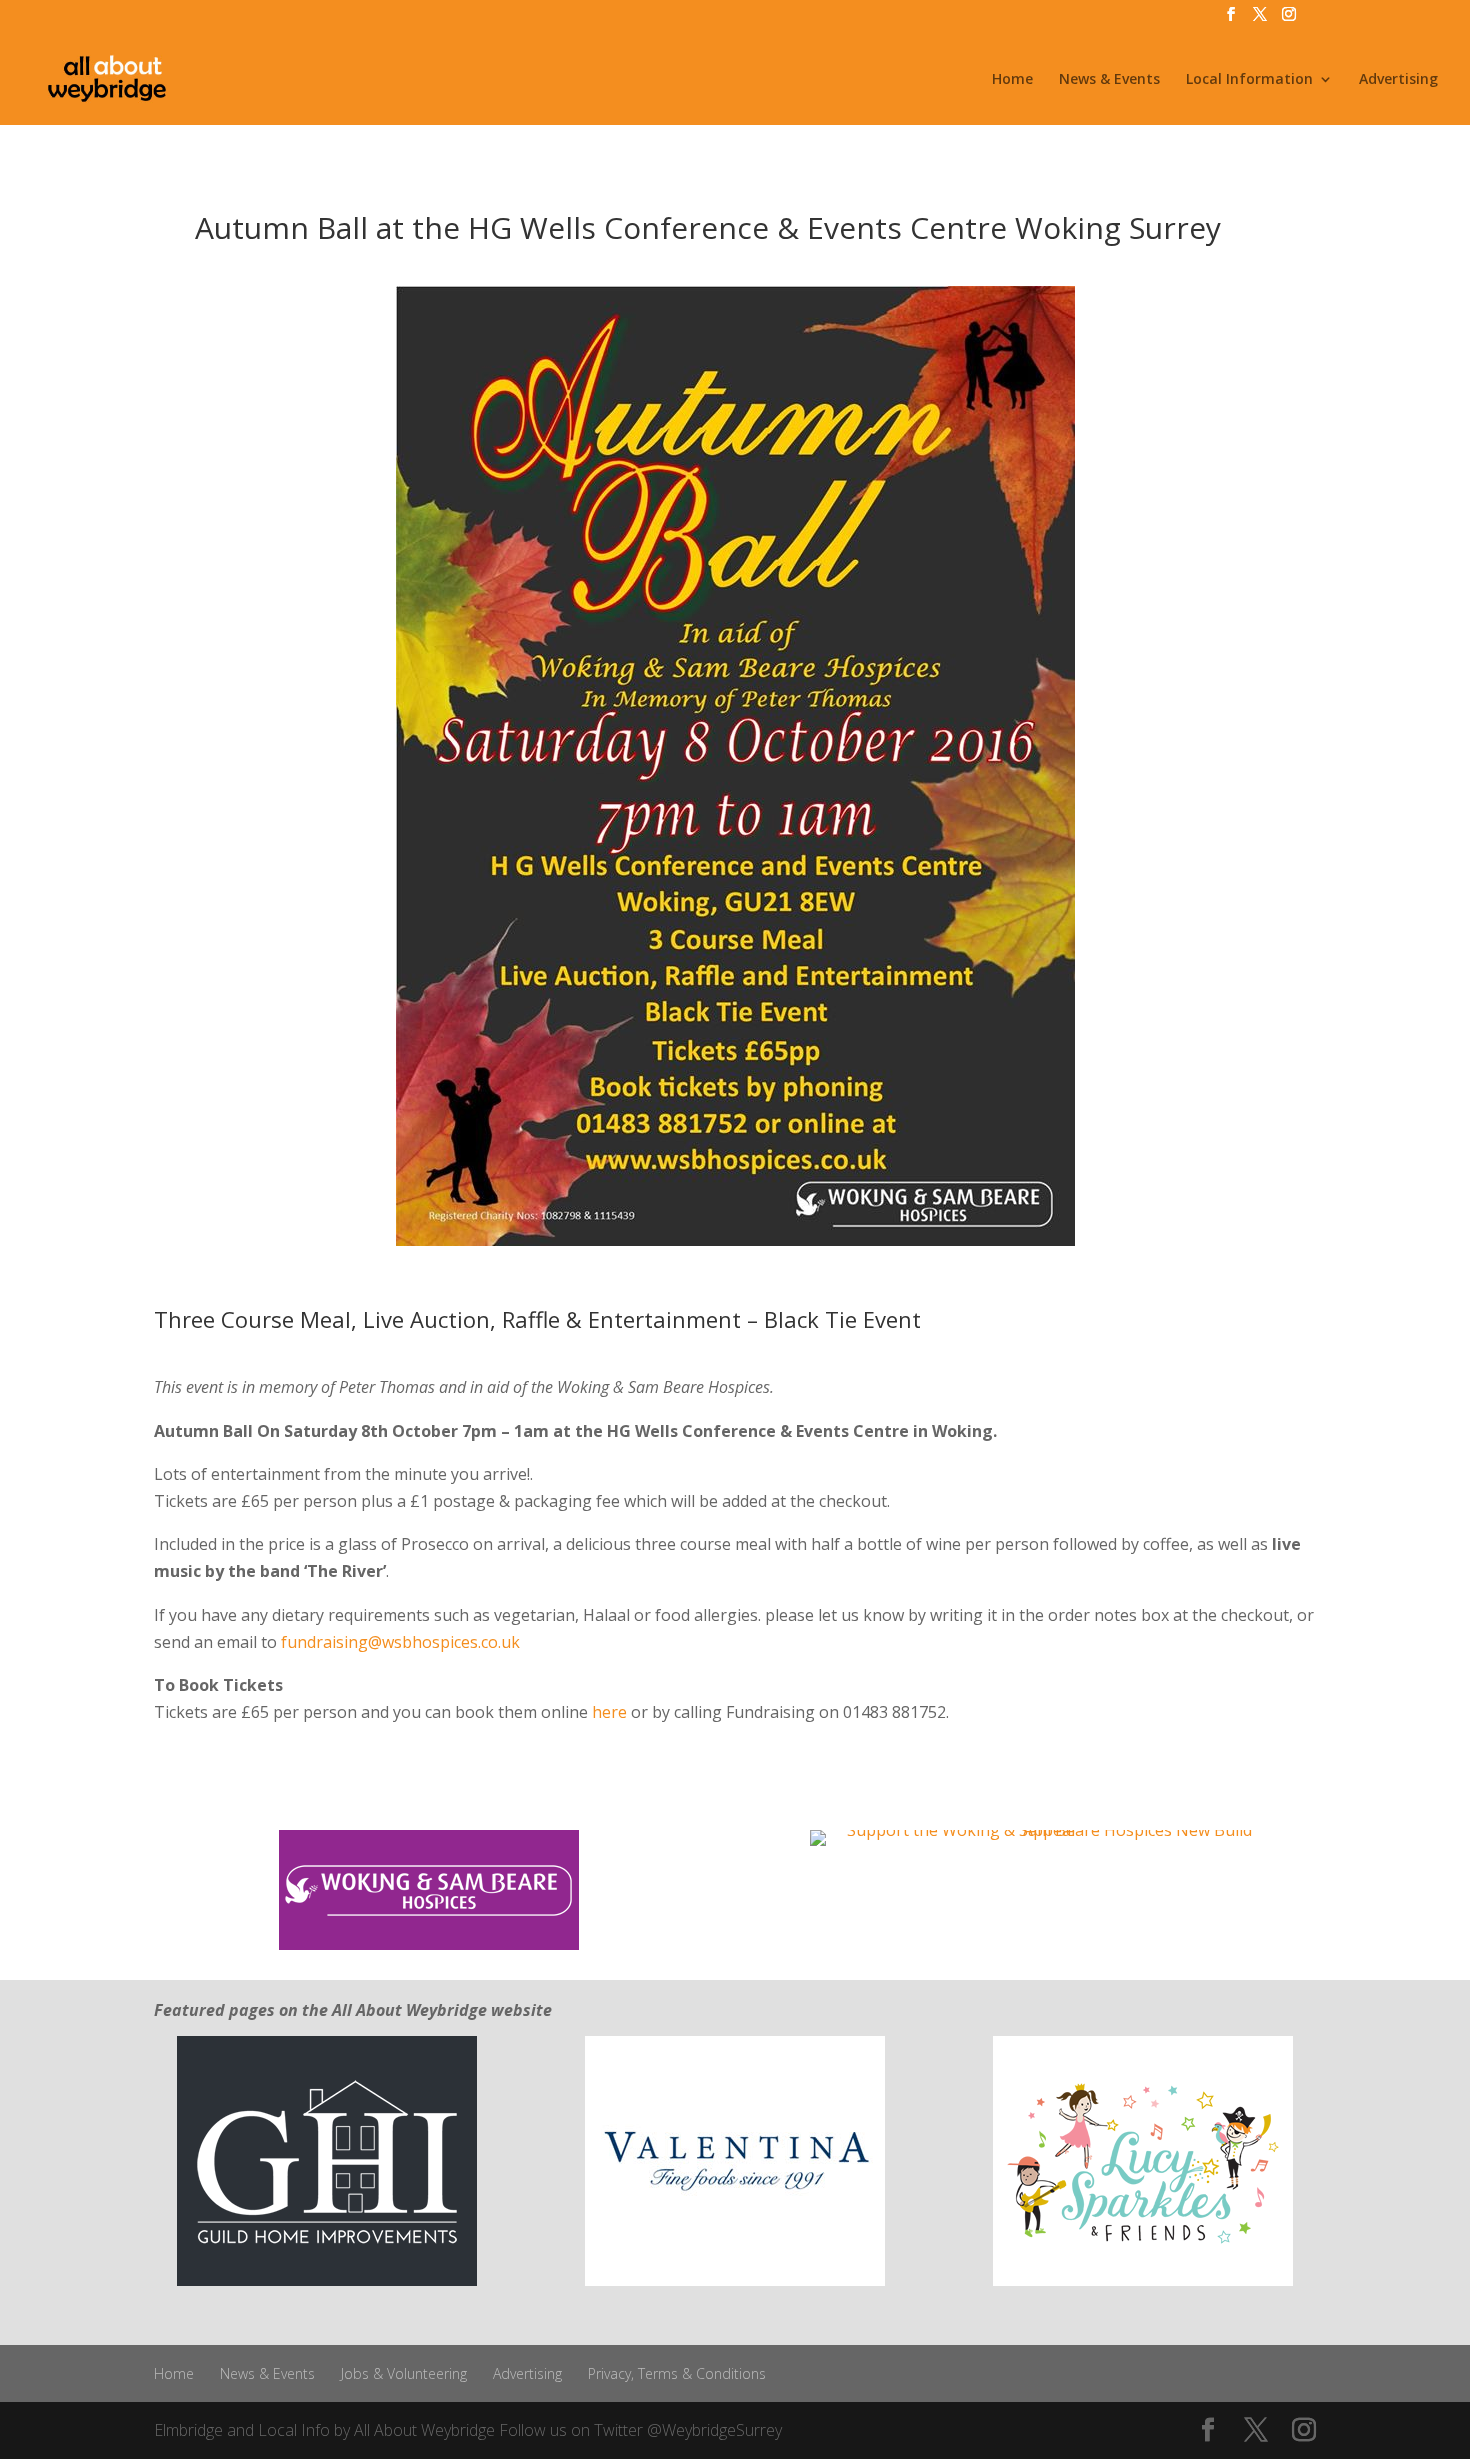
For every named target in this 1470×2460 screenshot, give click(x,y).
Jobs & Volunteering (404, 2373)
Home (1012, 80)
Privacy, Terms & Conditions (677, 2373)
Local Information (1249, 80)
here (609, 1712)
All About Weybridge (424, 2430)
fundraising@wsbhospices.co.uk (400, 1642)
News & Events (1109, 80)
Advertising (1398, 80)
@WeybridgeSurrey (714, 2430)
